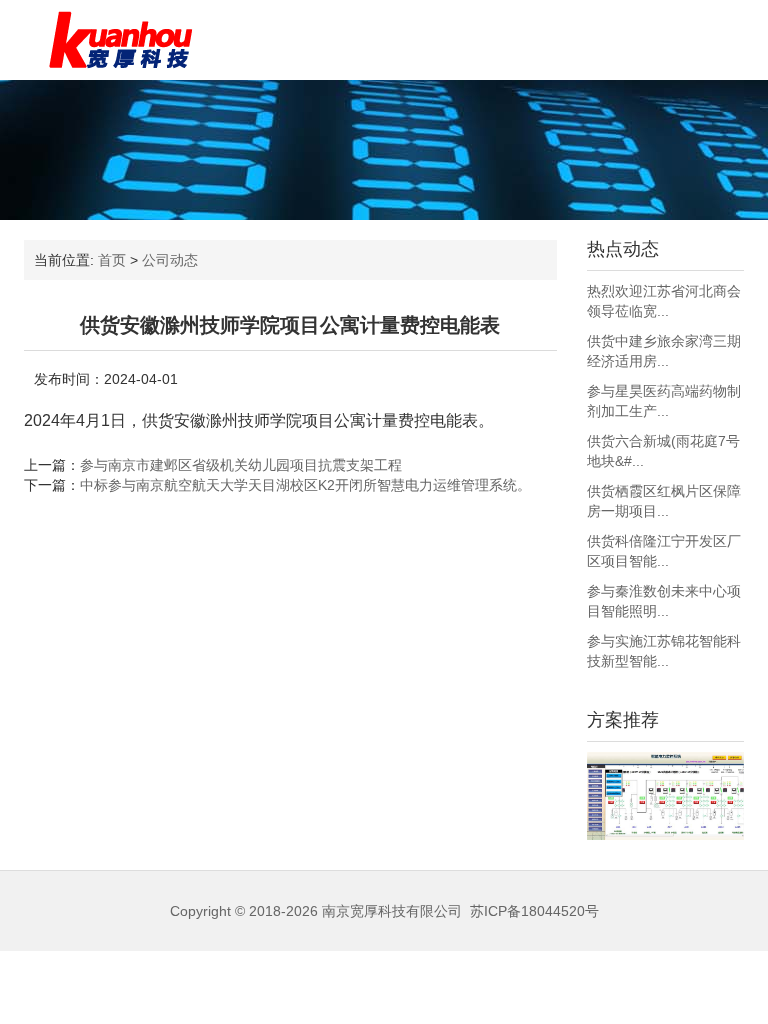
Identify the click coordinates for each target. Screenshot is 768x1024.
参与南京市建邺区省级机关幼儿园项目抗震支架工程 (241, 465)
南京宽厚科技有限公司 (392, 911)
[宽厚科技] (120, 40)
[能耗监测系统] (666, 796)
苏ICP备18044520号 (534, 911)
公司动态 (170, 260)
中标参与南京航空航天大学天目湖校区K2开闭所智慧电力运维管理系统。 (305, 485)
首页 (112, 260)
